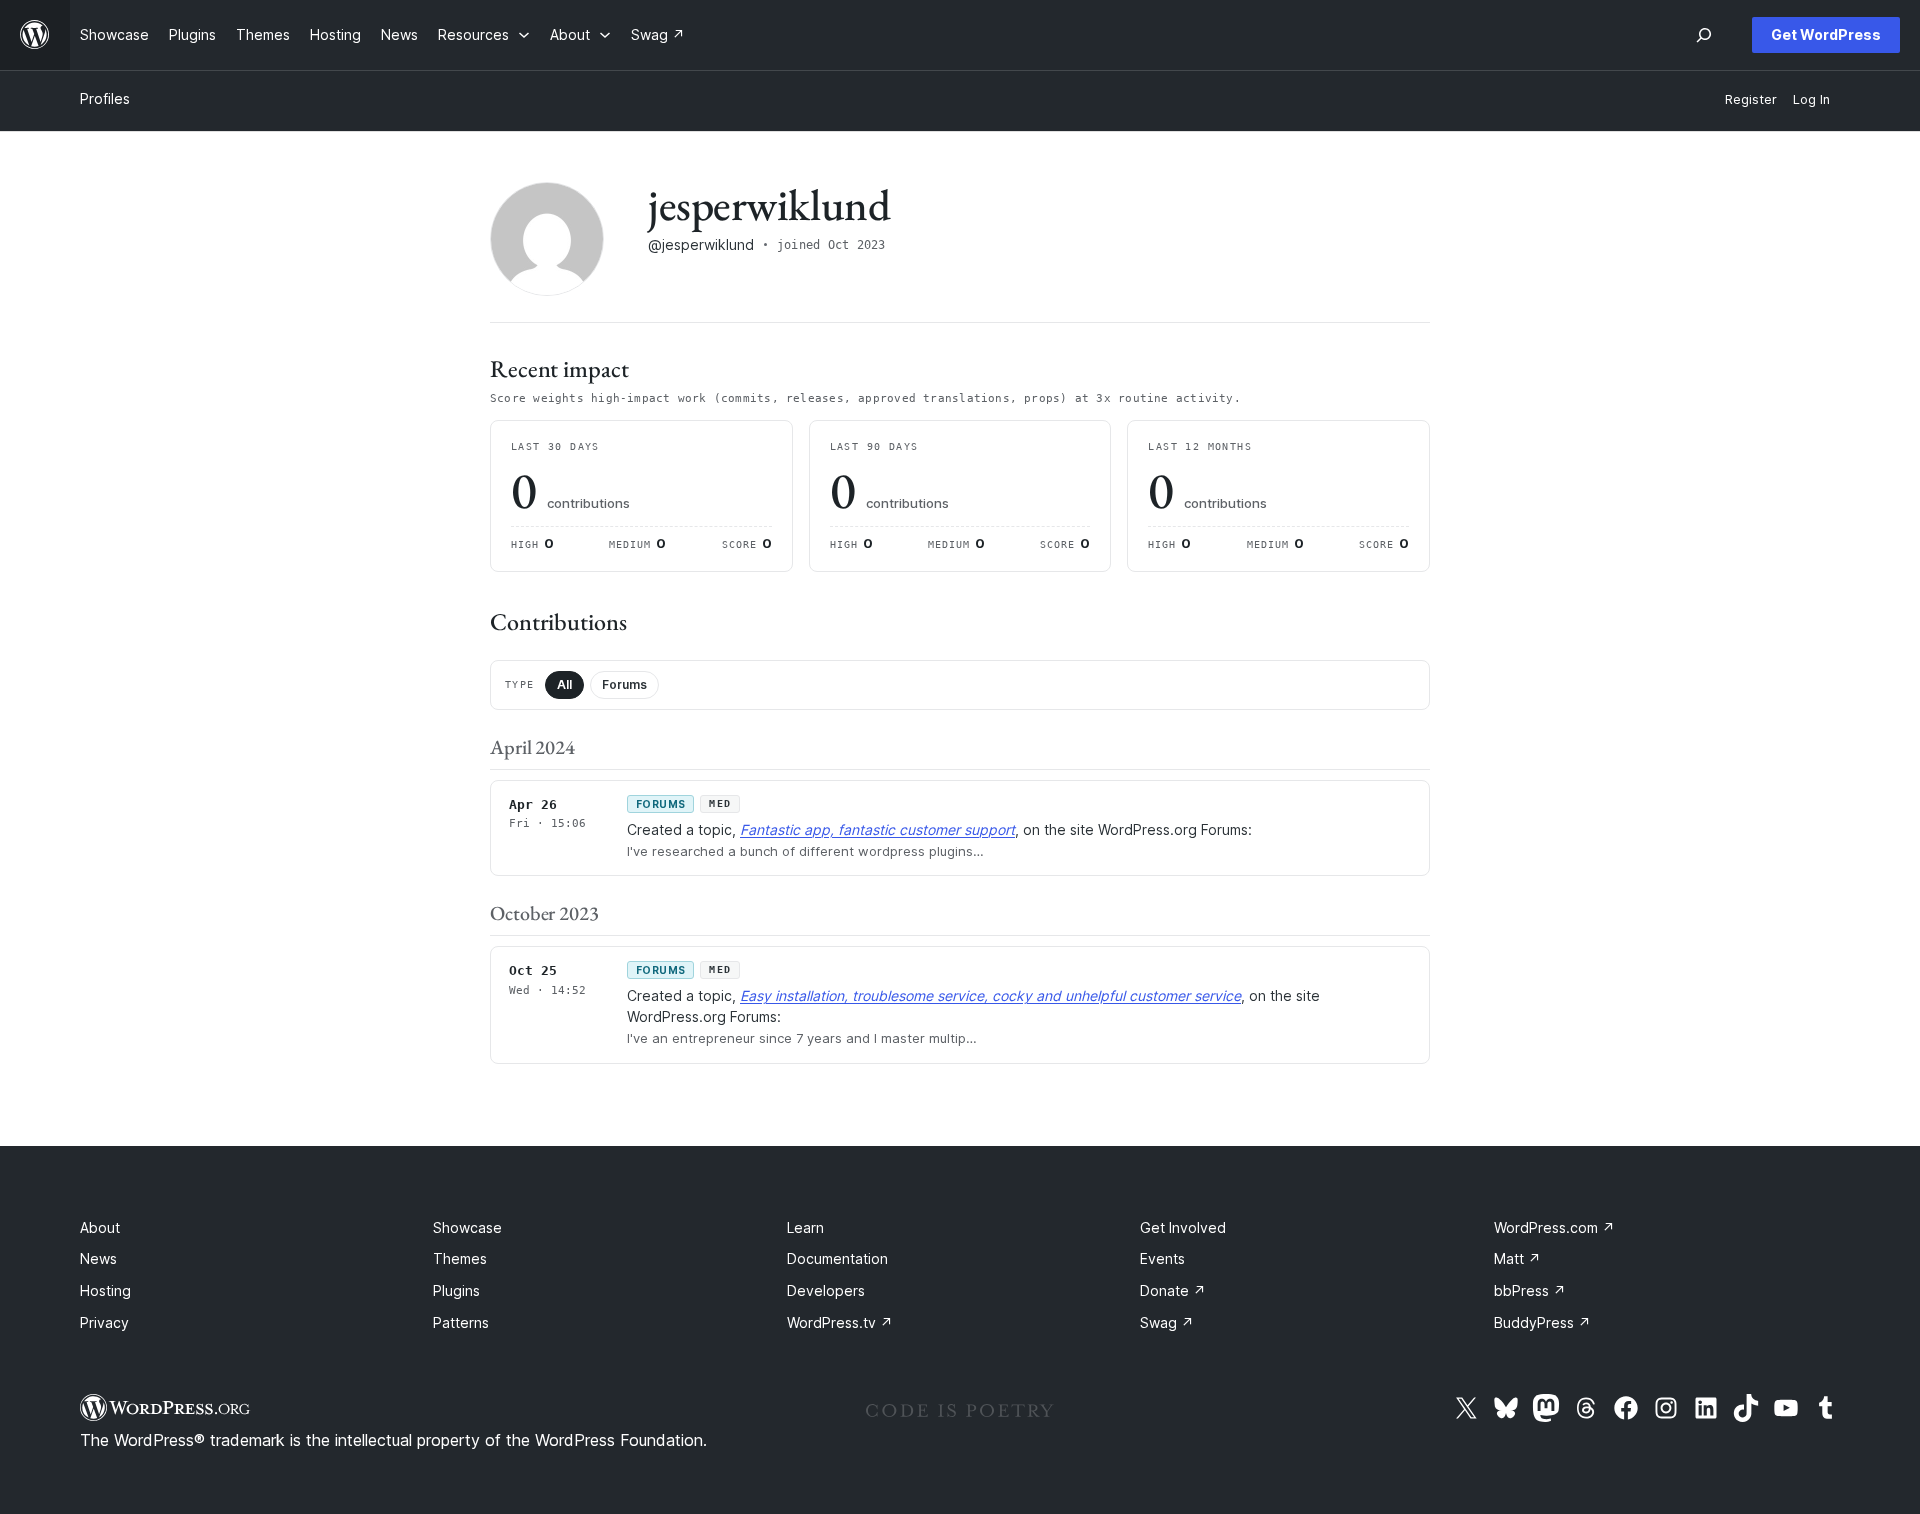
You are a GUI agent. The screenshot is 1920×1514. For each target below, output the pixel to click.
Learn (805, 1227)
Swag (1167, 1322)
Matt (1517, 1258)
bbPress (1530, 1290)
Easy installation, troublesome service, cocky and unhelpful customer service (990, 995)
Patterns (461, 1322)
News (98, 1258)
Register (1751, 99)
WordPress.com (1554, 1227)
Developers (826, 1290)
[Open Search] (1704, 35)
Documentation (837, 1258)
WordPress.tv (840, 1322)
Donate (1173, 1290)
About (100, 1227)
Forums (624, 684)
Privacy (104, 1322)
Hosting (105, 1290)
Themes (460, 1258)
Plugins (456, 1290)
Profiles (105, 98)
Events (1162, 1258)
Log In (1811, 99)
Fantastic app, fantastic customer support (877, 829)
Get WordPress (1826, 34)
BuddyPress (1542, 1322)
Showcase (467, 1227)
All (564, 684)
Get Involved (1183, 1227)
